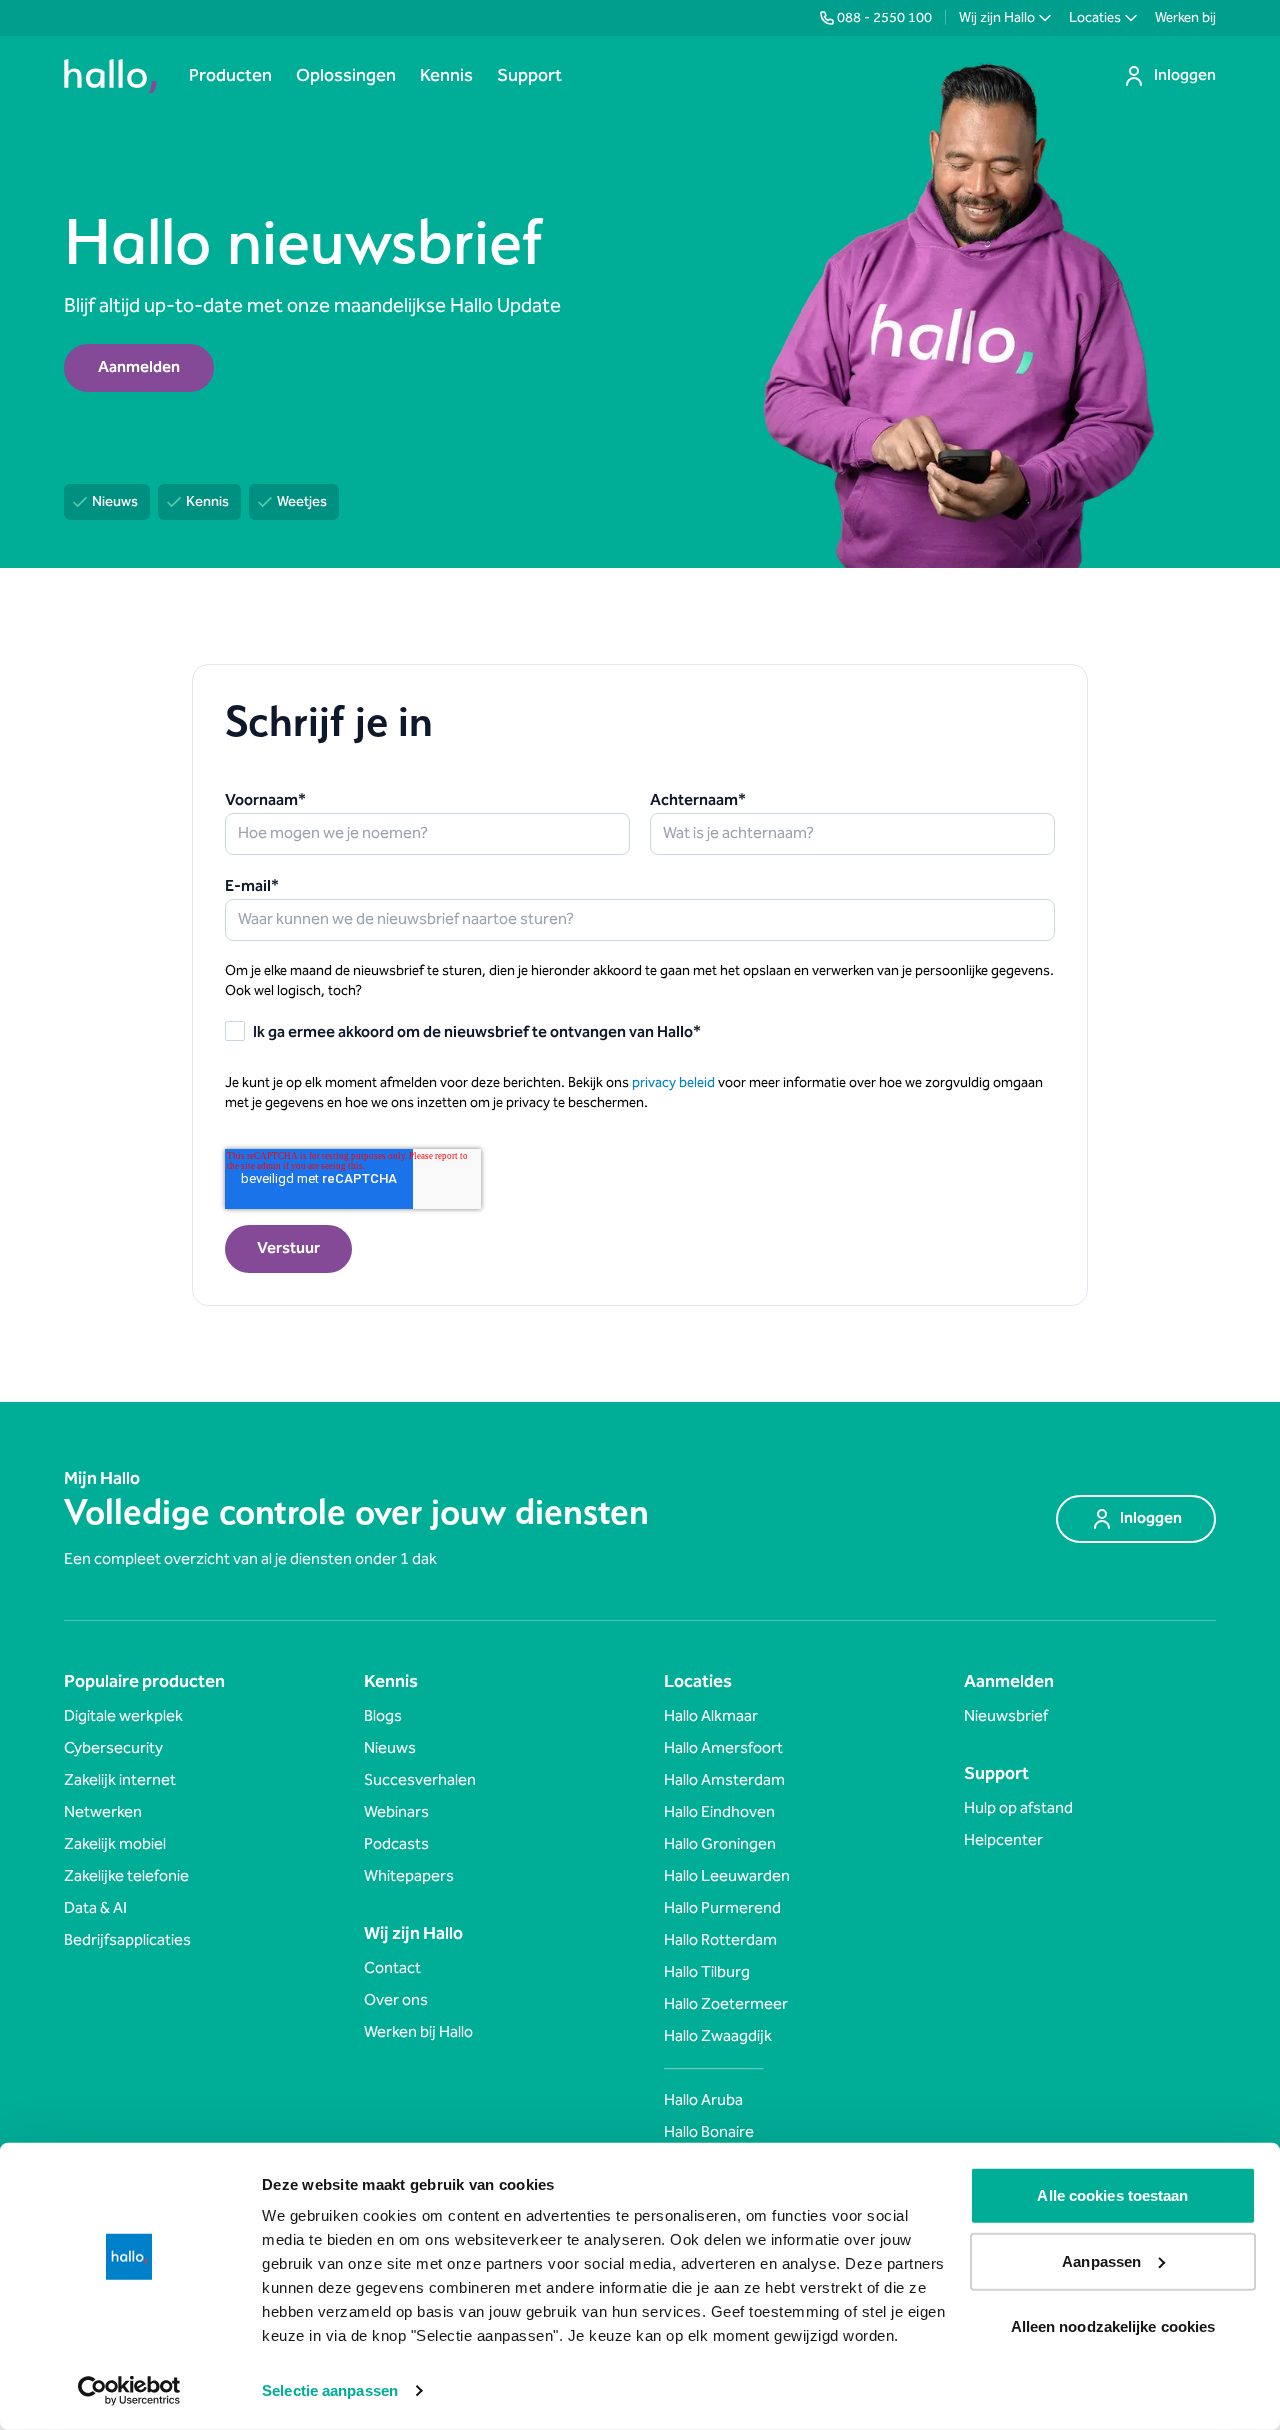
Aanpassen (1101, 2260)
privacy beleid (673, 1083)
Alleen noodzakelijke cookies (1113, 2326)
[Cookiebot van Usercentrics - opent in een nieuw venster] (129, 2391)
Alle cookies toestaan (1112, 2195)
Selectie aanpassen (330, 2390)
